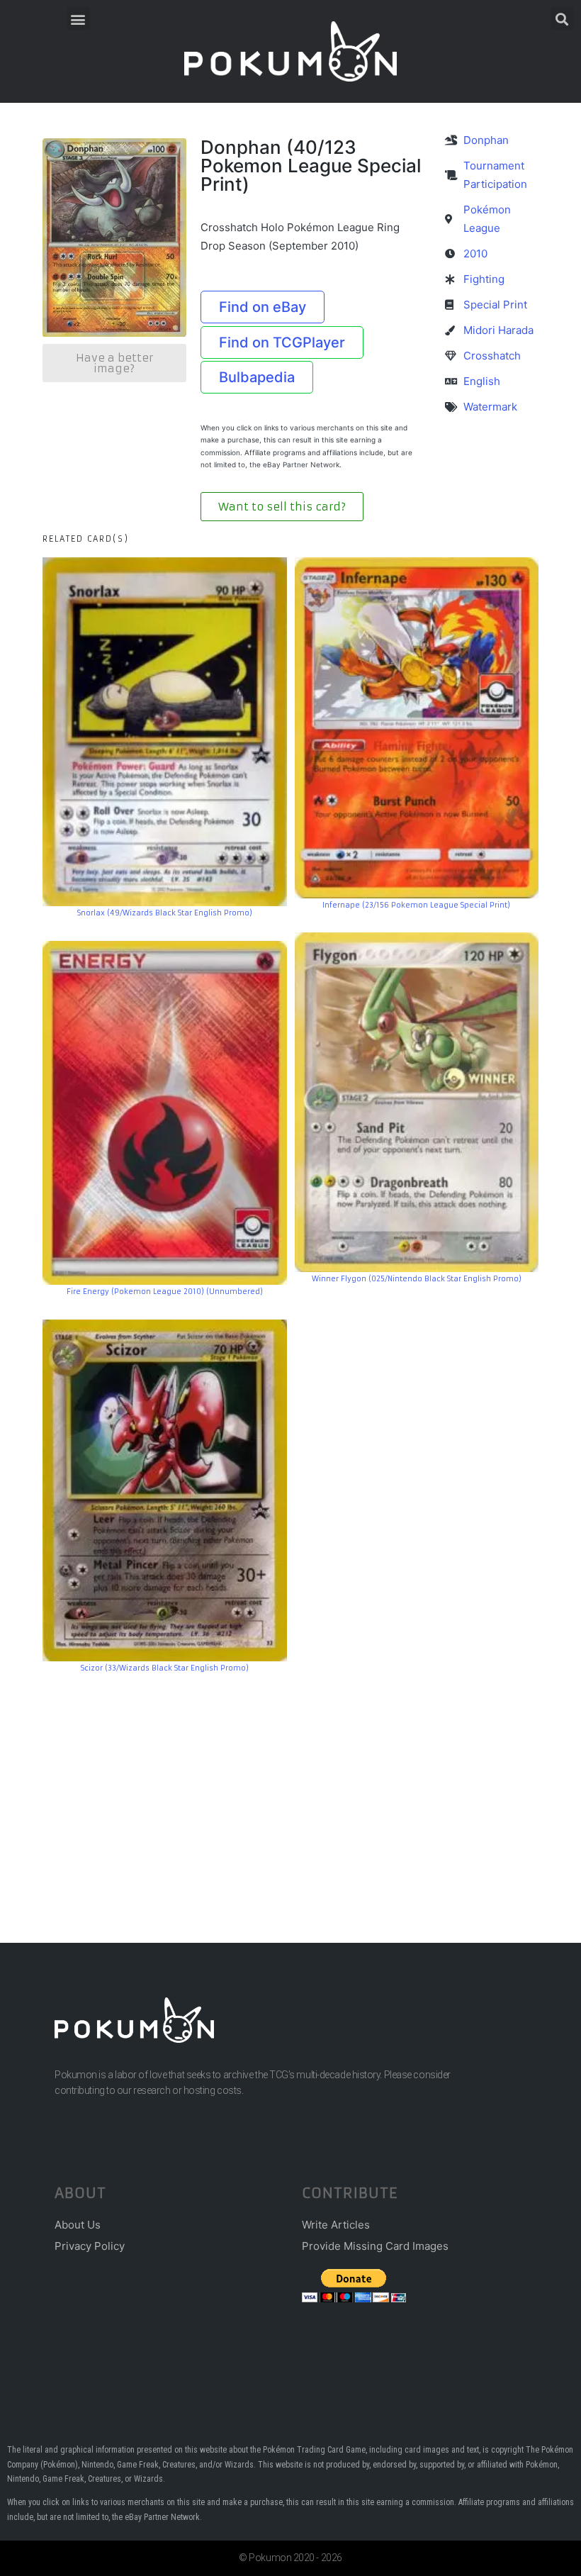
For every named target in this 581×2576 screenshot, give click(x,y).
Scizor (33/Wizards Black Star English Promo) (165, 1668)
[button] (78, 19)
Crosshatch (492, 356)
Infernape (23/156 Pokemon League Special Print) (416, 905)
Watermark (490, 407)
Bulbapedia (257, 377)
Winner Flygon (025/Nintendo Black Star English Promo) (417, 1279)
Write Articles (336, 2225)
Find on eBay (263, 307)
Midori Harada (498, 330)
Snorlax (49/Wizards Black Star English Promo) (165, 913)
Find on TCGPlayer (282, 342)
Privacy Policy (90, 2246)
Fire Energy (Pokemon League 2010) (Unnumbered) (165, 1292)
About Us (78, 2225)
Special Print (495, 305)
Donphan (486, 140)
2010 (475, 253)
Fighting (484, 279)
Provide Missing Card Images (375, 2246)
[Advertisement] (290, 1787)
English (482, 381)
